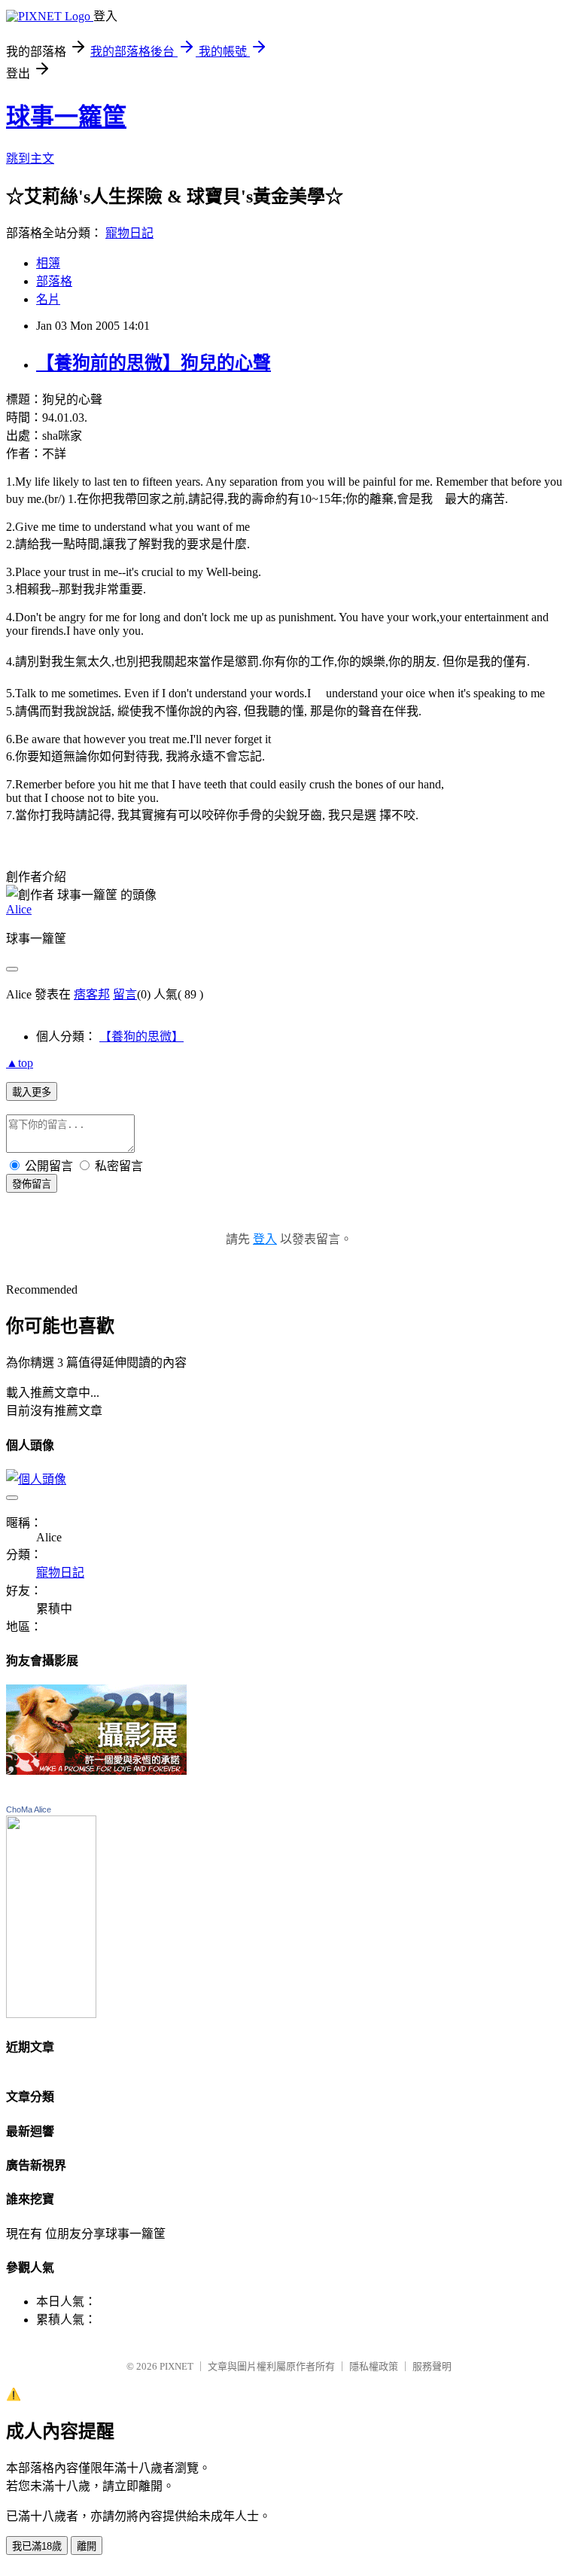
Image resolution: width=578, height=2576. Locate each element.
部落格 (54, 281)
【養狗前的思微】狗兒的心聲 (154, 363)
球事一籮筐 (66, 117)
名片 (48, 299)
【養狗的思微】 (141, 1036)
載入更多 (32, 1092)
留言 (125, 994)
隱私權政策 (374, 2366)
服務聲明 (432, 2366)
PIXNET (176, 2366)
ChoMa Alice (29, 1809)
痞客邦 (92, 994)
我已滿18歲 (37, 2546)
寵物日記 (129, 233)
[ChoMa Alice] (51, 2014)
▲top (20, 1063)
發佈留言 (32, 1184)
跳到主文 (30, 159)
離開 (87, 2546)
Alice (19, 909)
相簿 (48, 263)
